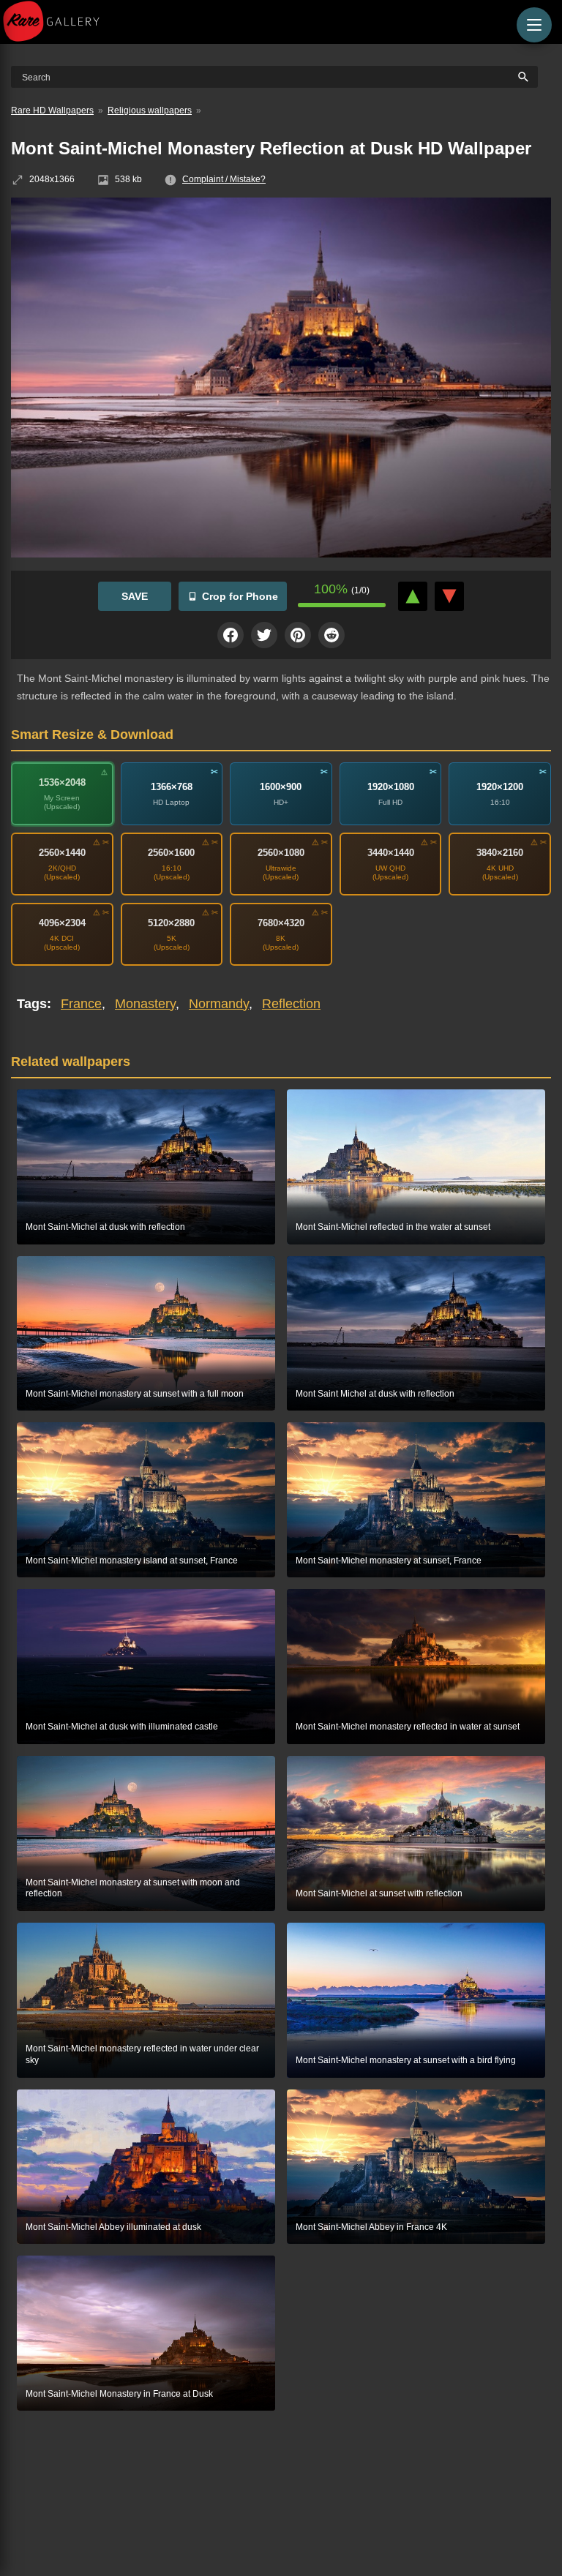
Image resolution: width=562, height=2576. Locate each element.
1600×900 (281, 787)
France (81, 1004)
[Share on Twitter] (264, 635)
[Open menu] (534, 25)
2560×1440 (62, 853)
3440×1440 (391, 853)
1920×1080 (391, 787)
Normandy (219, 1004)
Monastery (145, 1004)
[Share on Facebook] (231, 635)
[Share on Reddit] (331, 635)
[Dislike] (449, 596)
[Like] (413, 596)
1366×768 (172, 787)
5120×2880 (171, 923)
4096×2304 (62, 923)
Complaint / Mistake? (224, 179)
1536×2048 (62, 782)
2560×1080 (281, 853)
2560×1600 (171, 853)
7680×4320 (281, 923)
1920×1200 (500, 787)
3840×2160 (500, 853)
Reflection (291, 1004)
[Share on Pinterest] (298, 635)
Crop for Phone (240, 596)
